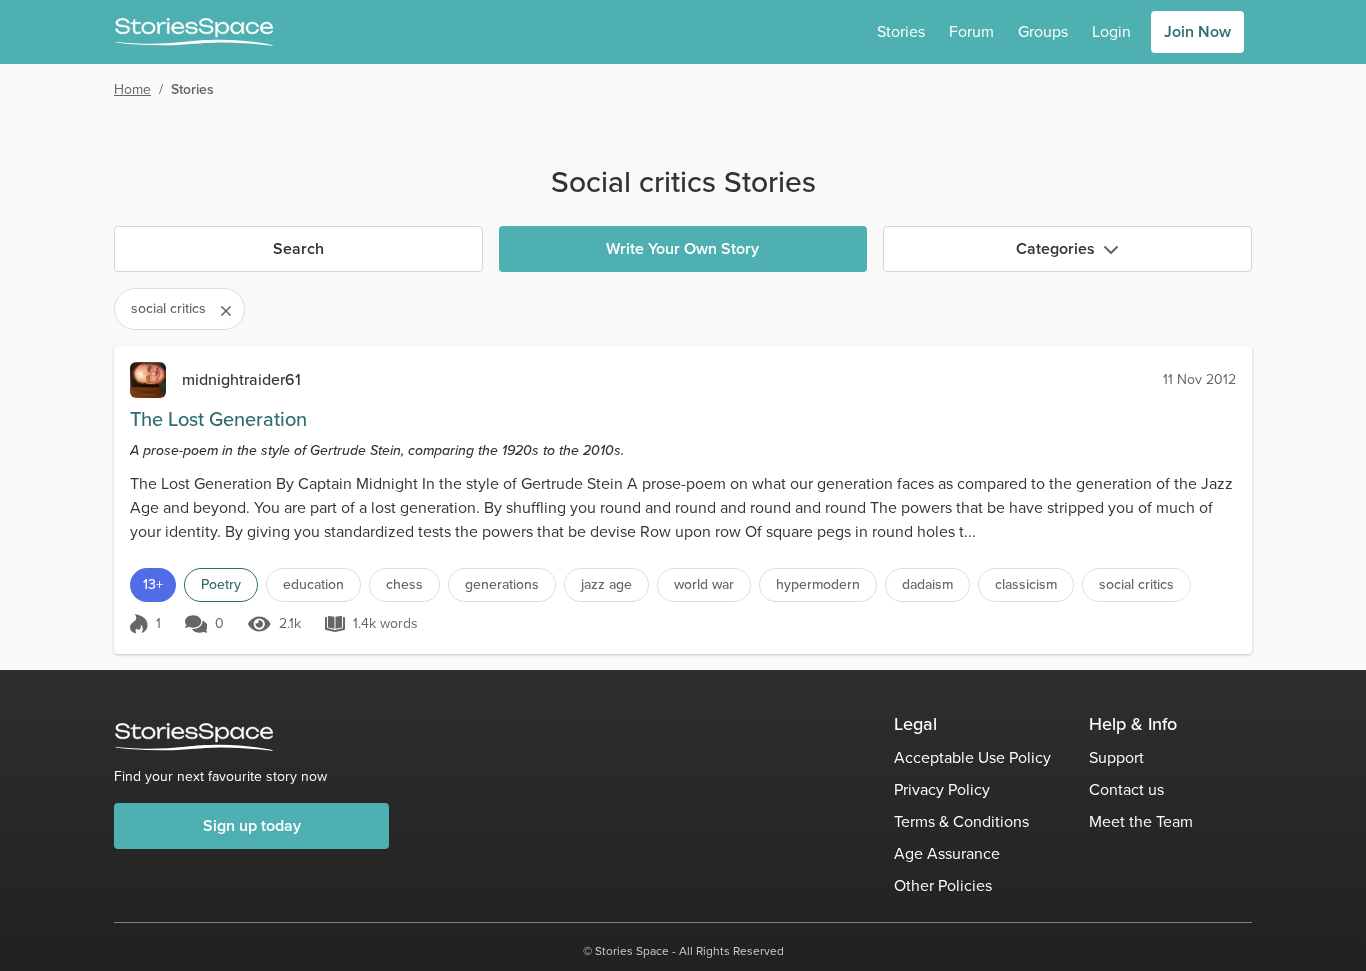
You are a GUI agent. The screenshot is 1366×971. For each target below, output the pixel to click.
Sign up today (252, 825)
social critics (1136, 584)
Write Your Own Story (682, 248)
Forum (971, 31)
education (313, 584)
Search (298, 248)
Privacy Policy (942, 789)
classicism (1026, 584)
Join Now (1197, 31)
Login (1111, 31)
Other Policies (943, 885)
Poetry (221, 584)
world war (704, 584)
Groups (1043, 31)
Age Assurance (947, 853)
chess (404, 584)
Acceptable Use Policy (972, 757)
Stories (901, 31)
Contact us (1126, 789)
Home (132, 89)
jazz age (606, 584)
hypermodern (818, 584)
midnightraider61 (241, 379)
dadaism (927, 584)
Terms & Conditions (961, 821)
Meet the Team (1141, 821)
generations (502, 584)
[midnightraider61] (148, 380)
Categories (1055, 248)
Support (1116, 757)
